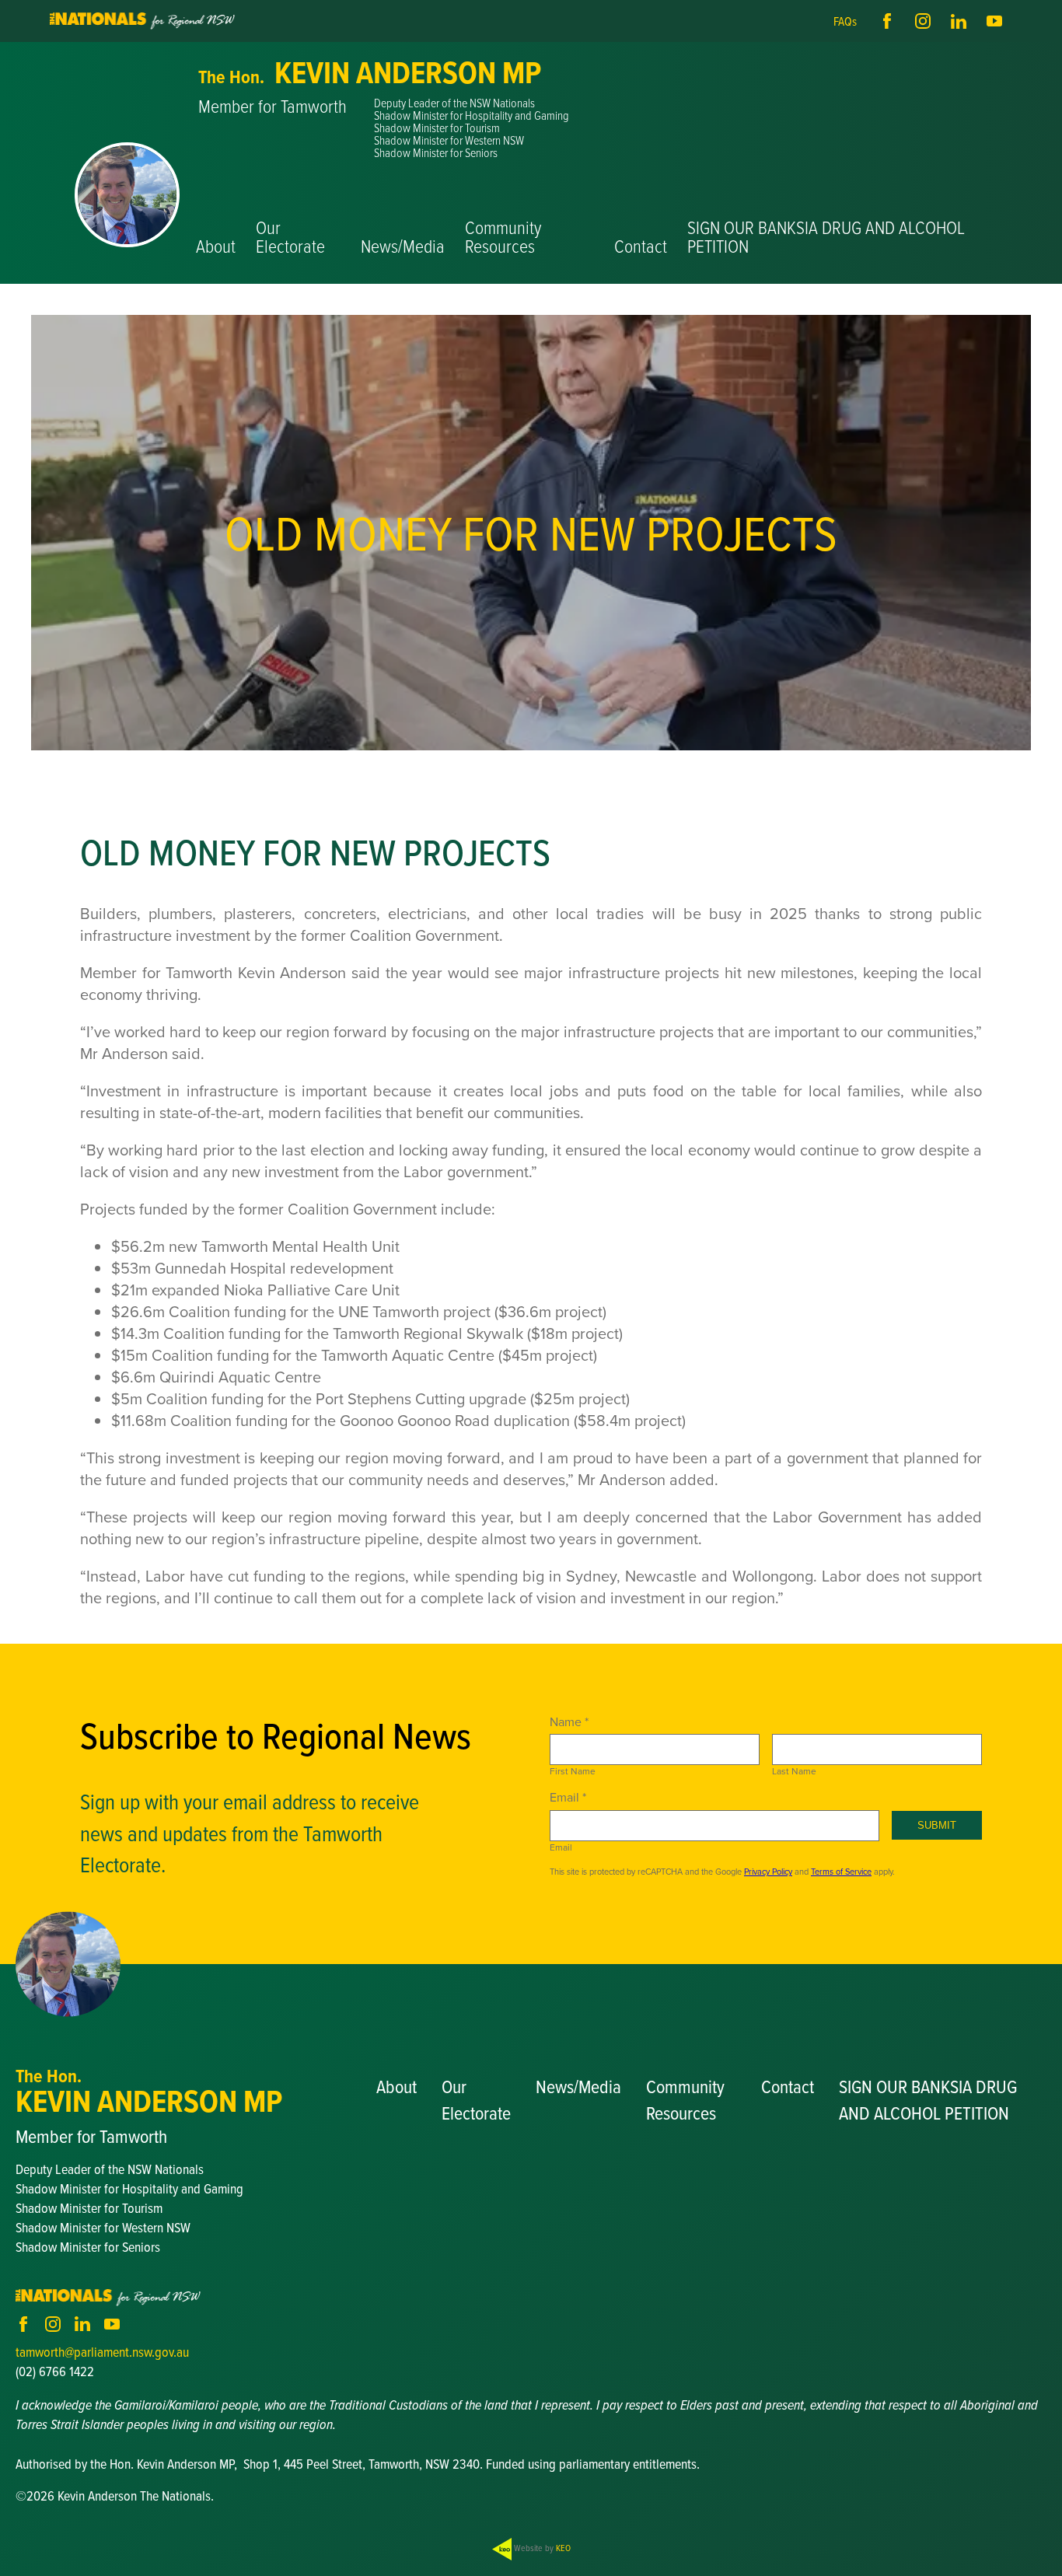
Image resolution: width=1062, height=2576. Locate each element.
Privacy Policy (768, 1872)
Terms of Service (841, 1872)
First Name (573, 1771)
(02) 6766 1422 (55, 2371)
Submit (937, 1825)
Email (561, 1847)
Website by (541, 2548)
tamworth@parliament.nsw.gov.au (102, 2352)
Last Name (794, 1771)
